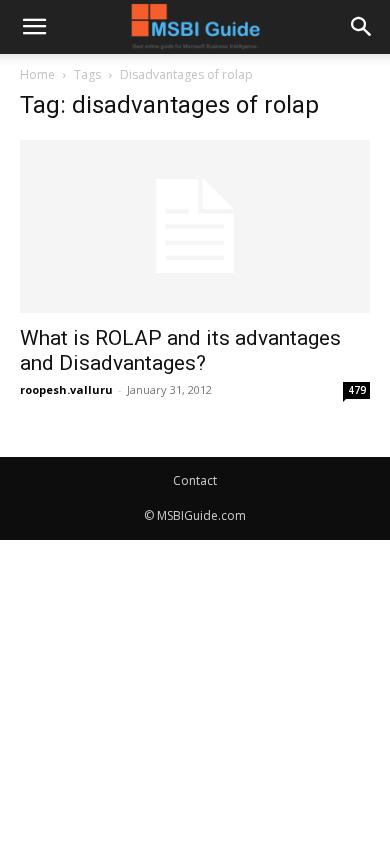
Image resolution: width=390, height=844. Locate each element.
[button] (34, 27)
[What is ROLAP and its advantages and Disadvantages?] (195, 226)
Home (37, 74)
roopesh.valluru (66, 389)
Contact (195, 480)
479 (357, 390)
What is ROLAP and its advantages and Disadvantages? (180, 350)
